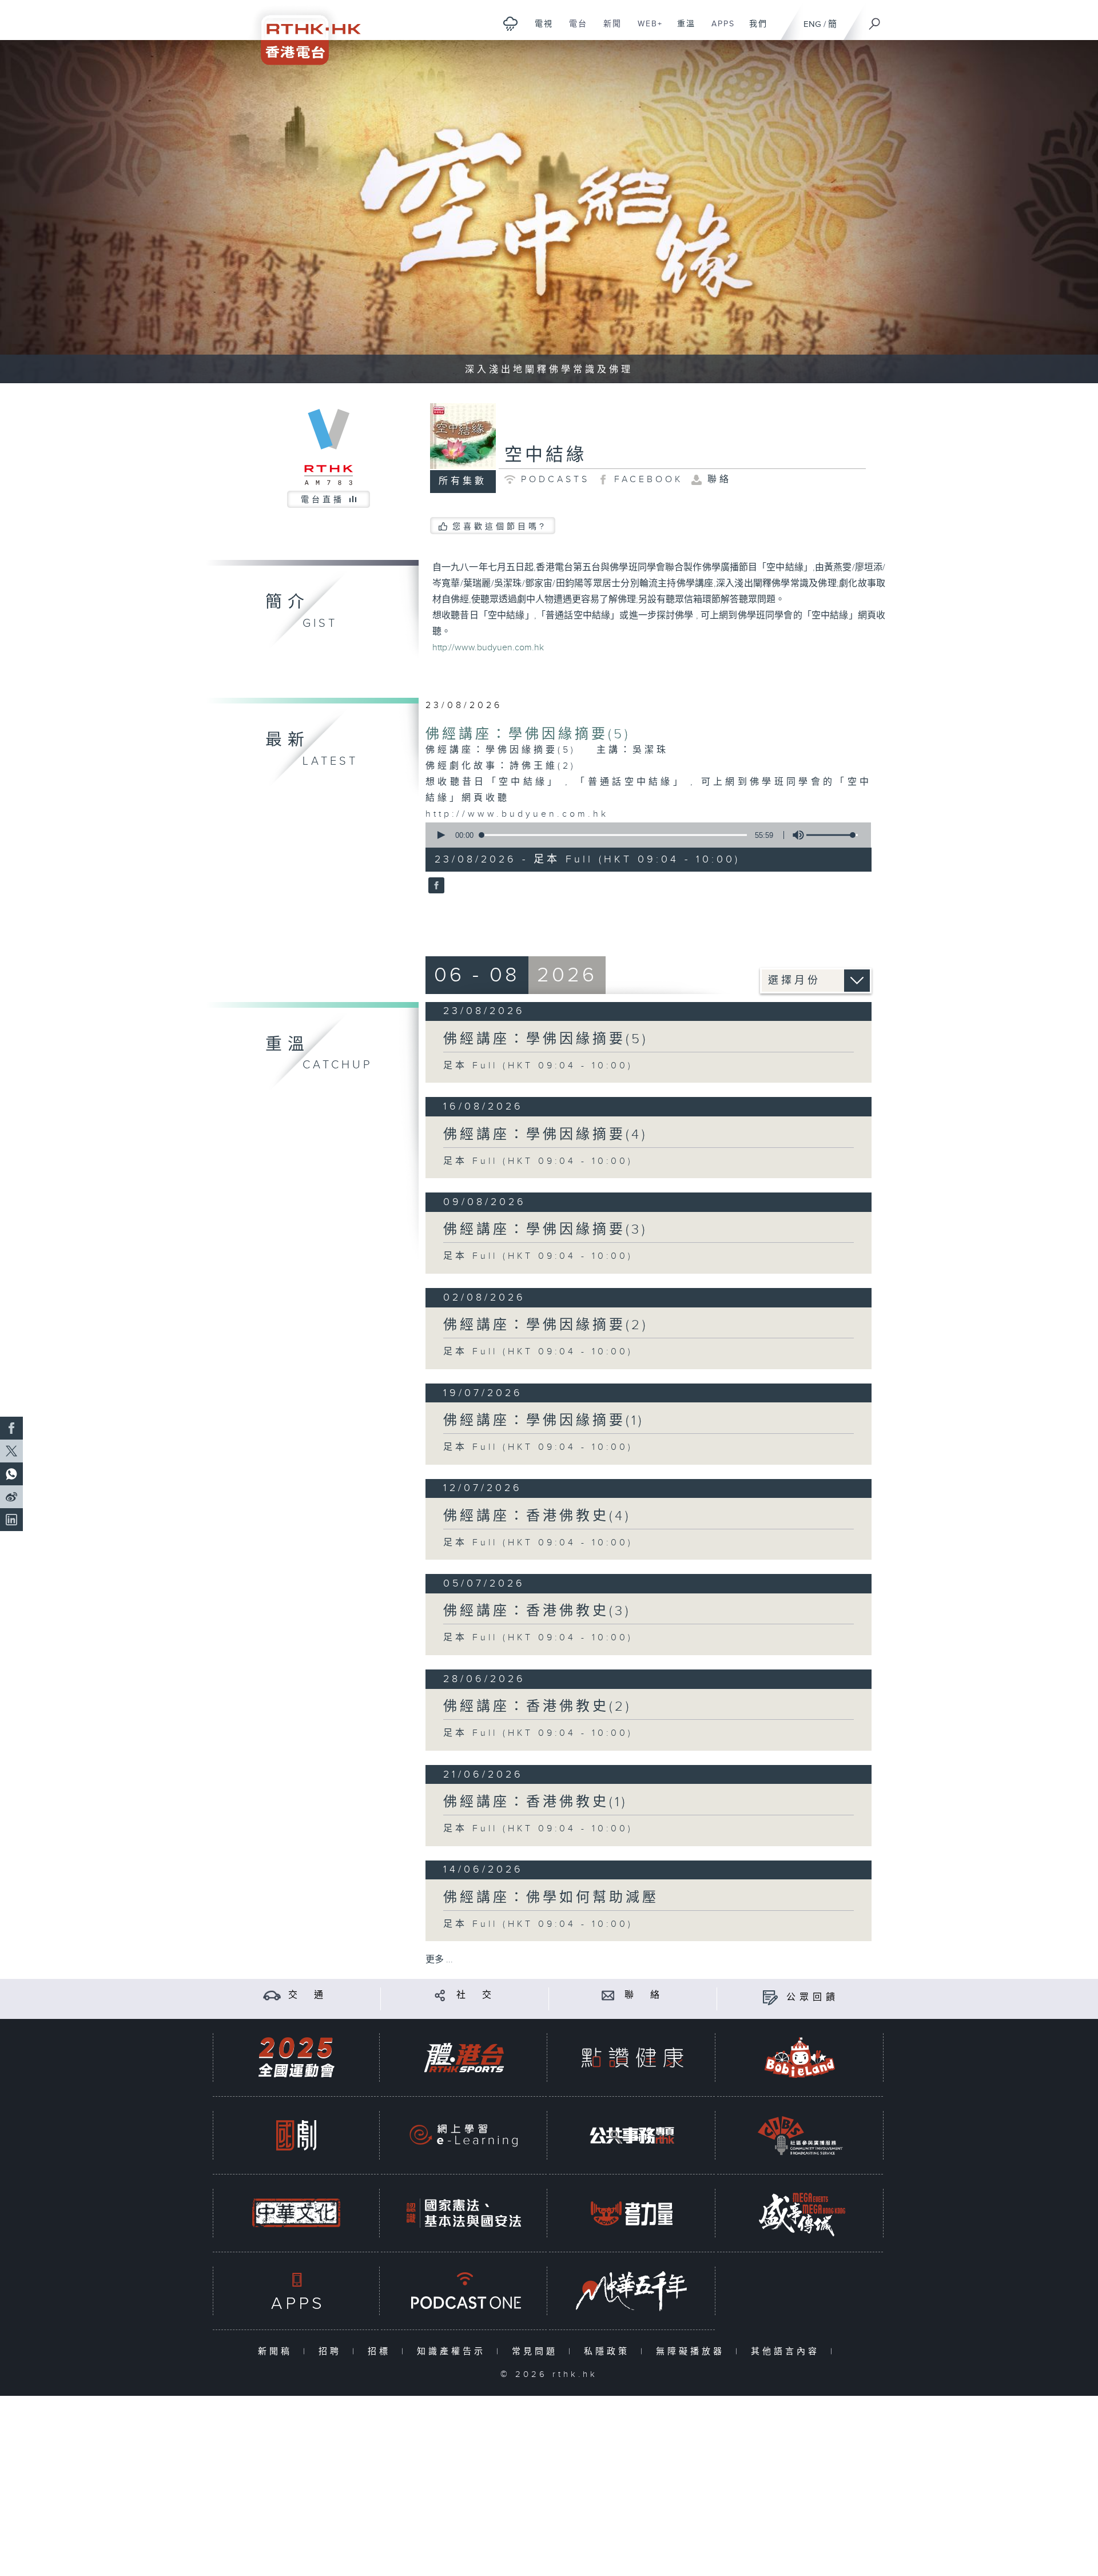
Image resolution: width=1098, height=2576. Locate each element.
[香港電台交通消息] (272, 1995)
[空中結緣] (435, 887)
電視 (540, 30)
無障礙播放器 (693, 2352)
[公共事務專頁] (632, 2135)
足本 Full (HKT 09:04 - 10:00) (538, 1066)
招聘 (333, 2352)
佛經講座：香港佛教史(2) (537, 1707)
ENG (812, 24)
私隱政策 (609, 2352)
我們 (754, 30)
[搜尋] (875, 20)
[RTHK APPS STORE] (296, 2291)
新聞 (608, 30)
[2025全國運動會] (296, 2058)
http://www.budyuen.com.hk (488, 648)
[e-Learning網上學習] (464, 2135)
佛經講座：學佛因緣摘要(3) (545, 1230)
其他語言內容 (788, 2352)
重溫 (682, 30)
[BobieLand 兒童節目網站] (800, 2058)
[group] (795, 835)
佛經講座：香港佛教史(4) (537, 1516)
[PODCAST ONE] (464, 2291)
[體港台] (464, 2058)
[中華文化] (296, 2213)
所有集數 (463, 481)
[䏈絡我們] (608, 1995)
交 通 (308, 1995)
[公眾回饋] (770, 1997)
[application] (644, 835)
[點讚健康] (632, 2058)
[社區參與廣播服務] (800, 2135)
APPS (719, 30)
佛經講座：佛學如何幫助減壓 (551, 1898)
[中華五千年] (632, 2291)
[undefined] (510, 23)
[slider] (832, 835)
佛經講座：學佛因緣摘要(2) (546, 1325)
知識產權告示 (454, 2352)
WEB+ (646, 30)
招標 (382, 2352)
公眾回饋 (813, 1997)
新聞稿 (278, 2352)
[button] (440, 835)
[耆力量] (632, 2213)
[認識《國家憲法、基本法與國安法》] (464, 2213)
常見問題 (537, 2352)
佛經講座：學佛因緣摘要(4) (545, 1135)
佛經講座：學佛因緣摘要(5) (528, 734)
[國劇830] (296, 2135)
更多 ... (439, 1960)
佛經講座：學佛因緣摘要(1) (544, 1421)
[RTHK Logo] (303, 32)
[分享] (440, 1995)
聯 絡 (644, 1995)
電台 (574, 30)
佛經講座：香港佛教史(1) (535, 1802)
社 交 (476, 1995)
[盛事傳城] (800, 2213)
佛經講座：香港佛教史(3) (537, 1611)
